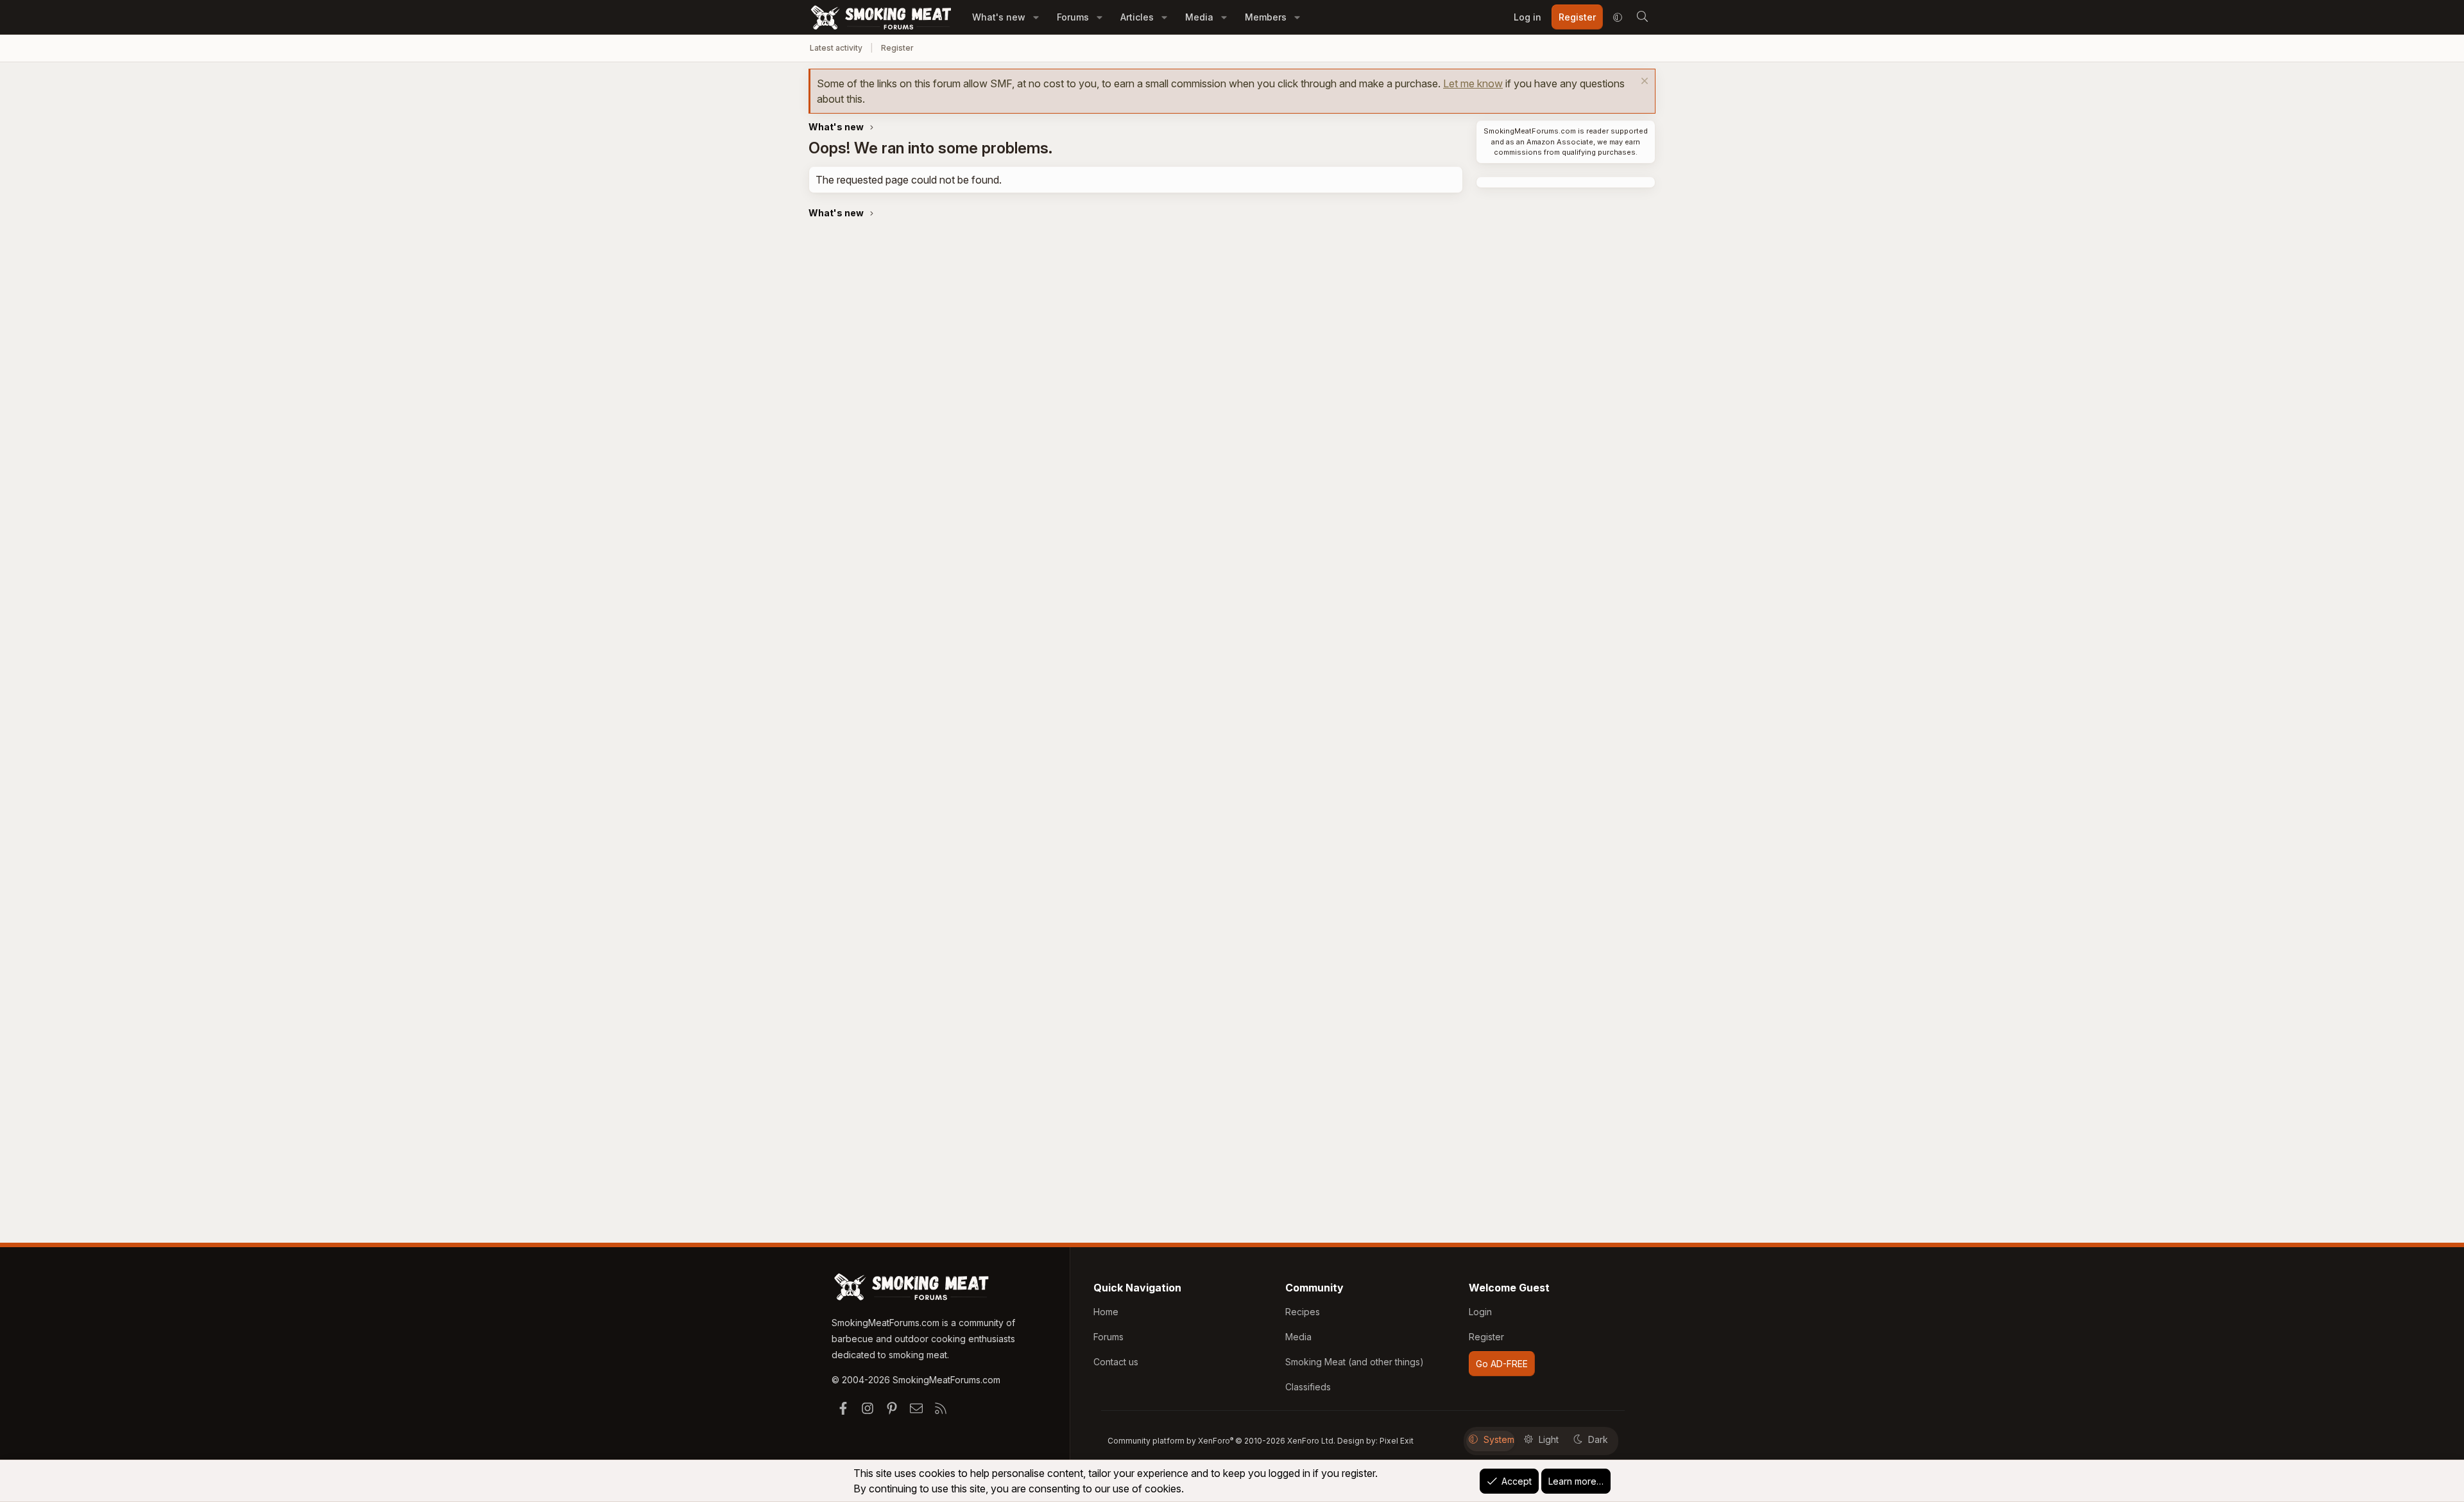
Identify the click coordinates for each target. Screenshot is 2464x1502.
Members (1266, 17)
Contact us (1116, 1362)
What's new (999, 17)
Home (1106, 1312)
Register (897, 48)
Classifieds (1308, 1387)
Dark (1598, 1439)
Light (1549, 1439)
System (1499, 1439)
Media (1199, 17)
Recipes (1303, 1312)
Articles (1137, 17)
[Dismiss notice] (1643, 82)
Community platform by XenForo (1221, 1441)
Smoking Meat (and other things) (1355, 1362)
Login (1480, 1312)
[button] (1036, 17)
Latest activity (836, 48)
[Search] (1642, 17)
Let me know (1473, 83)
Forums (1073, 17)
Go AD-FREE (1502, 1364)
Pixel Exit (1397, 1441)
